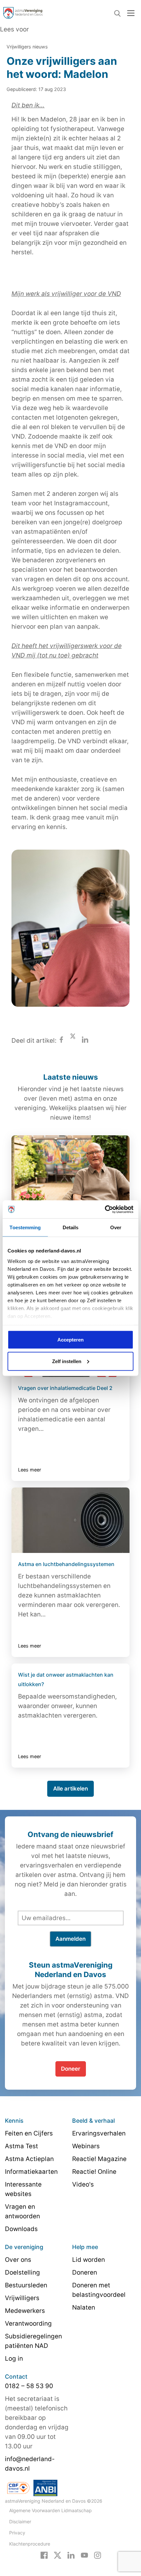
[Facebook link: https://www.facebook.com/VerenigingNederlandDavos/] (44, 2555)
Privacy (17, 2533)
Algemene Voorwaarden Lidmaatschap (50, 2510)
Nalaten (84, 2307)
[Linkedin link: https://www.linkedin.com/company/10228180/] (71, 2555)
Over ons (18, 2260)
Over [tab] (116, 1227)
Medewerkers (25, 2311)
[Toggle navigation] (131, 13)
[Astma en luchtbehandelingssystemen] (70, 1520)
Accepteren (70, 1340)
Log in (14, 2359)
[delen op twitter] (73, 1041)
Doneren (85, 2272)
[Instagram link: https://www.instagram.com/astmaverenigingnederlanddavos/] (98, 2555)
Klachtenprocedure (30, 2544)
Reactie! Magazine (99, 2159)
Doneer (71, 2069)
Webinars (86, 2146)
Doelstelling (22, 2272)
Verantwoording (28, 2324)
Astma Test (21, 2146)
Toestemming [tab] (25, 1227)
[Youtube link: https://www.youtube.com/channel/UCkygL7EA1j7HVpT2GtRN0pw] (84, 2555)
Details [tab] (71, 1227)
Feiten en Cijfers (29, 2133)
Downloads (21, 2229)
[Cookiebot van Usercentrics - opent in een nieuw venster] (105, 1209)
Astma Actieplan (29, 2159)
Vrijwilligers (22, 2298)
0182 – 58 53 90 (29, 2386)
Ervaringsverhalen (99, 2133)
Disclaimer (20, 2522)
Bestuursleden (26, 2285)
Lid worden (89, 2260)
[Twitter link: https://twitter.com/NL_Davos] (58, 2555)
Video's (83, 2184)
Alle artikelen (70, 1789)
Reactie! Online (94, 2172)
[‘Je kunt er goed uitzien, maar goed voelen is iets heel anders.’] (70, 1168)
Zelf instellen (67, 1361)
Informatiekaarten (31, 2172)
